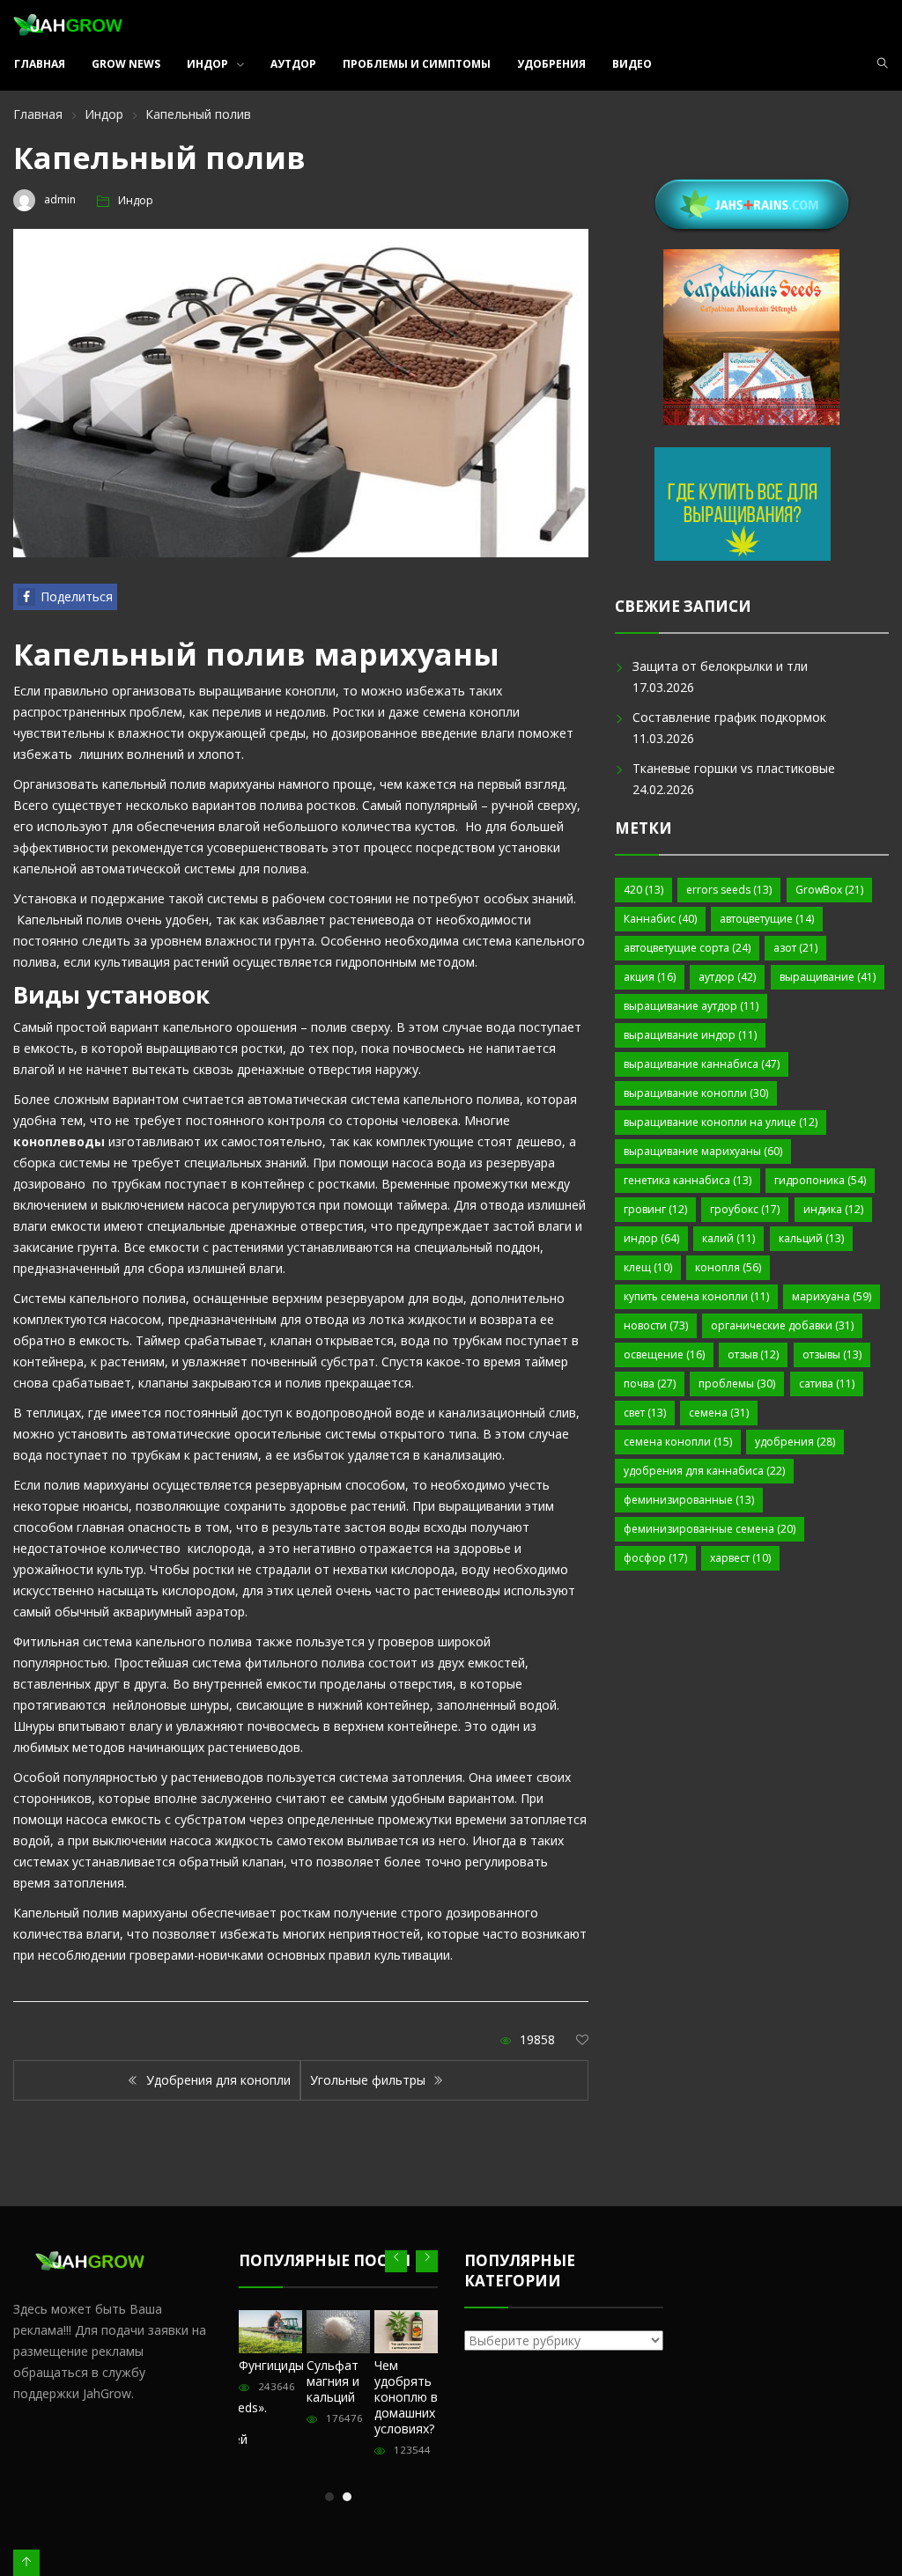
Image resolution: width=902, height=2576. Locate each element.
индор (651, 1238)
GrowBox (829, 890)
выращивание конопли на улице (721, 1122)
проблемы (737, 1384)
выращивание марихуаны (703, 1151)
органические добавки (782, 1325)
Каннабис (660, 919)
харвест (740, 1558)
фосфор (655, 1558)
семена (719, 1413)
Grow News (126, 64)
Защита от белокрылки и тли (720, 666)
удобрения (795, 1442)
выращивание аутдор (691, 1006)
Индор (207, 64)
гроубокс (745, 1209)
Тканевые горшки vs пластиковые (734, 768)
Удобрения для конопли (217, 2080)
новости (656, 1325)
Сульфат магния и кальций (333, 2381)
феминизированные (689, 1500)
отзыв (753, 1354)
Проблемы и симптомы (417, 64)
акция (650, 977)
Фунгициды (271, 2365)
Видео (632, 64)
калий (728, 1238)
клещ (648, 1267)
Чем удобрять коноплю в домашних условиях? (406, 2397)
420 (643, 890)
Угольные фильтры (370, 2080)
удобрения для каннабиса (704, 1471)
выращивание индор (690, 1035)
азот (795, 948)
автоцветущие (767, 919)
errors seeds (729, 890)
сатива (827, 1384)
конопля (728, 1267)
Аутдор (293, 64)
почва (650, 1384)
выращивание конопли (696, 1093)
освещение (664, 1354)
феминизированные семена (710, 1529)
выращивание (828, 977)
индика (833, 1209)
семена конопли (678, 1442)
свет (645, 1413)
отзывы (832, 1354)
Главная (40, 64)
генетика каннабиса (688, 1180)
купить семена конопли (696, 1296)
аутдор (727, 977)
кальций (811, 1238)
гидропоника (820, 1180)
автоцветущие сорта (687, 948)
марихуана (832, 1296)
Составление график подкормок (729, 717)
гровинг (655, 1209)
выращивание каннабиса (702, 1064)
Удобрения (551, 64)
